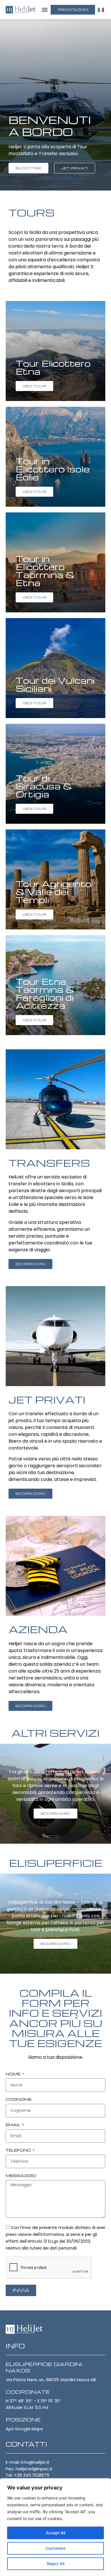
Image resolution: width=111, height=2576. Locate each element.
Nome (14, 2074)
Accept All (55, 2533)
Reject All (56, 2564)
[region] (55, 2527)
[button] (45, 10)
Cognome (19, 2100)
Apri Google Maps (24, 2429)
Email (13, 2125)
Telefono (19, 2150)
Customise (55, 2548)
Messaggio (21, 2176)
